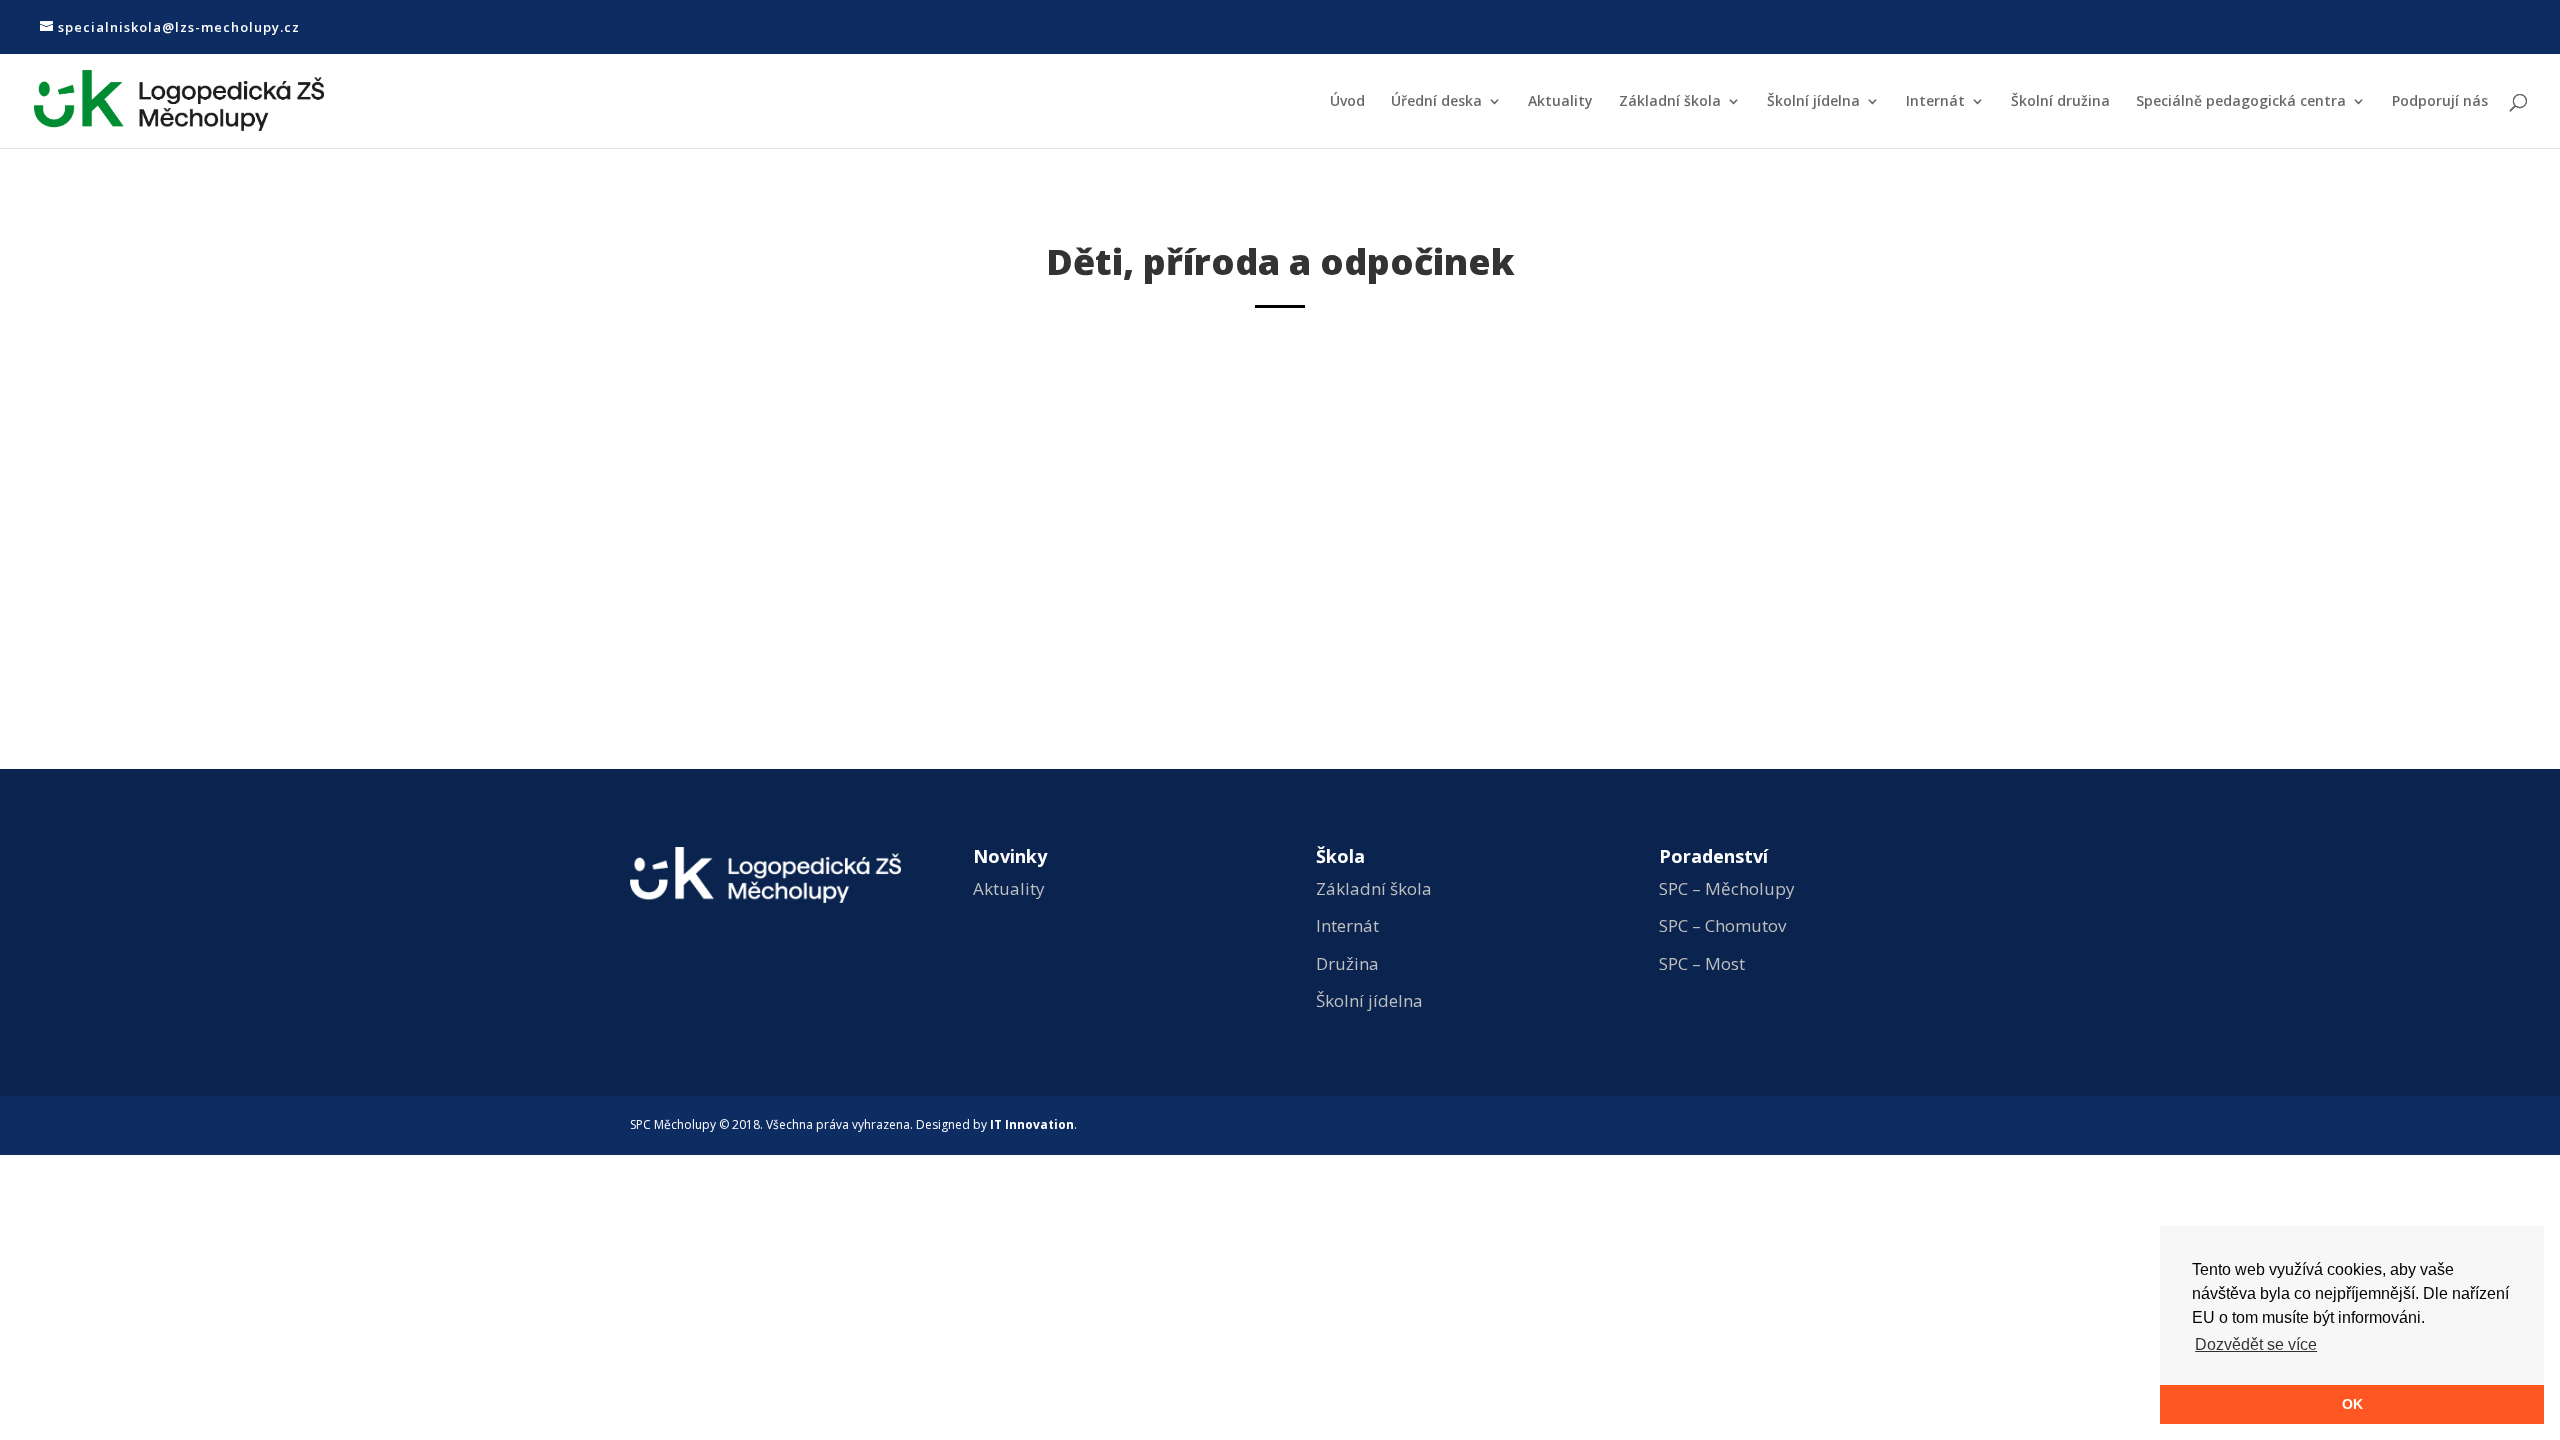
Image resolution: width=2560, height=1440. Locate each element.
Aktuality (1560, 102)
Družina (1347, 963)
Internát (1935, 102)
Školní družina (2060, 102)
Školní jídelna (1813, 102)
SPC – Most (1702, 963)
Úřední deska (1436, 102)
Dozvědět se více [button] (2256, 1344)
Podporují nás (2440, 102)
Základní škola (1670, 102)
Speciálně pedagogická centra (2241, 102)
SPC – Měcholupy (1727, 888)
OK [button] (2352, 1404)
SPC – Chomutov (1722, 925)
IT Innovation (1032, 1124)
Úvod (1347, 102)
